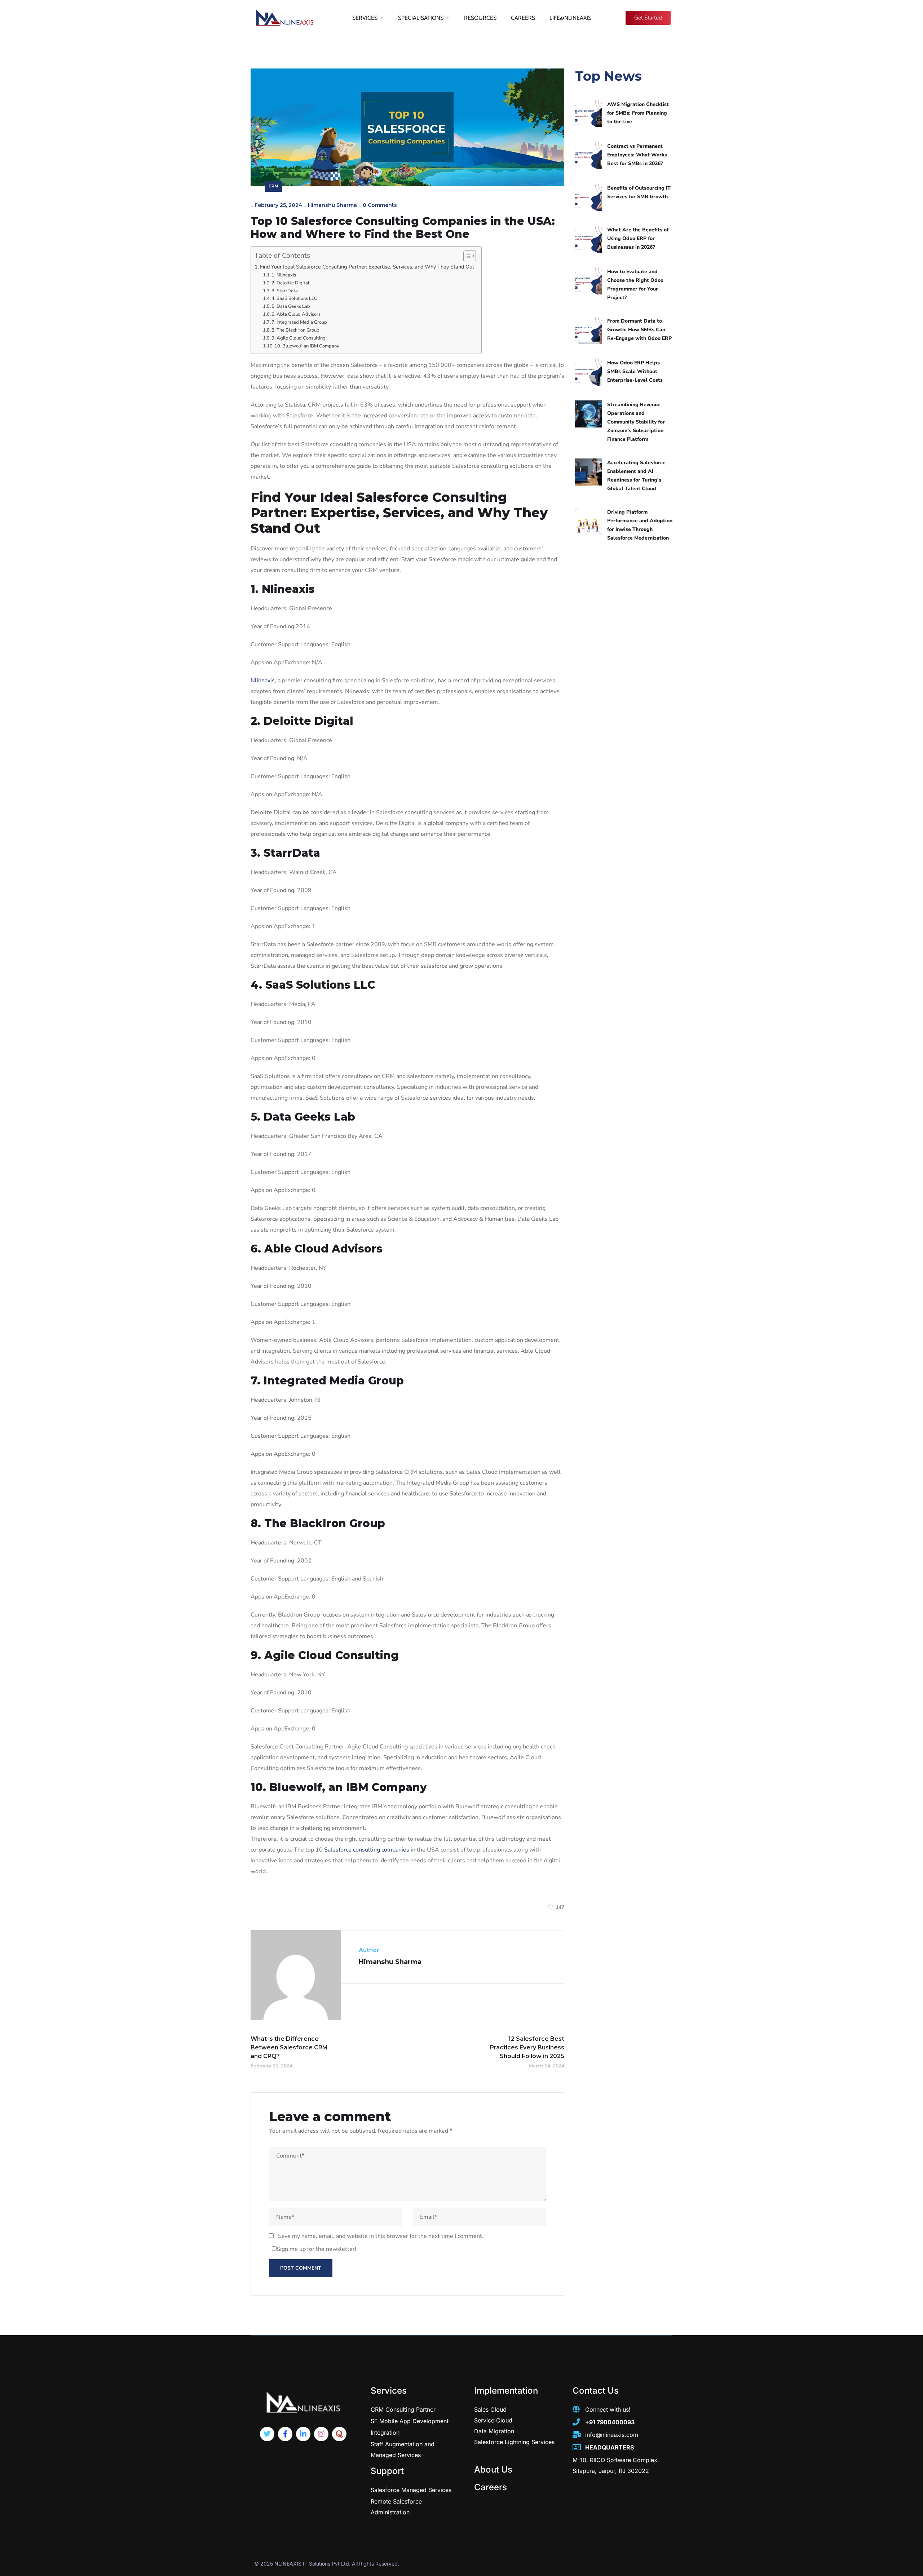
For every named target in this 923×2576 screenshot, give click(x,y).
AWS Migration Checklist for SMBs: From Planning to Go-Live (638, 113)
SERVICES (365, 18)
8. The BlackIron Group (295, 330)
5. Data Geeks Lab (291, 306)
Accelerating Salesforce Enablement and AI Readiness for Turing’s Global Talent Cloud (636, 476)
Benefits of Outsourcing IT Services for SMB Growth (639, 192)
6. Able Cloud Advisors (296, 314)
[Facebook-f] (285, 2434)
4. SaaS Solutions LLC (294, 298)
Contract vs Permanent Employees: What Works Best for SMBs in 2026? (637, 155)
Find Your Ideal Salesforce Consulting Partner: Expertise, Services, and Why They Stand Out (367, 267)
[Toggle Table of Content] (466, 256)
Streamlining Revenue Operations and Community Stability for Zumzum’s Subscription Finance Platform (636, 422)
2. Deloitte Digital (290, 283)
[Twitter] (267, 2434)
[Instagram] (321, 2434)
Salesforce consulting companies (367, 1850)
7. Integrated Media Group (299, 322)
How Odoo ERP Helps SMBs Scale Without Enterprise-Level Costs (635, 371)
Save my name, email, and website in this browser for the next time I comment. (381, 2236)
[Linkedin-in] (303, 2434)
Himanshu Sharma (332, 205)
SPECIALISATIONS (421, 18)
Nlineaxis (263, 680)
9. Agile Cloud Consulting (299, 338)
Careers (491, 2487)
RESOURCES (480, 18)
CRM (273, 186)
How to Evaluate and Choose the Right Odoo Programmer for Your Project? (635, 285)
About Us (493, 2469)
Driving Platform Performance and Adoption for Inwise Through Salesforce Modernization (640, 525)
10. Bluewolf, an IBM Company (307, 346)
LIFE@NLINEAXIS (570, 18)
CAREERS (523, 18)
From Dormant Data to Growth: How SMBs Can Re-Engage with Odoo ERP (639, 330)
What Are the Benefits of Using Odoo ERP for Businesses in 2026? (638, 238)
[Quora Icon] (339, 2434)
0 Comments (380, 205)
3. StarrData (285, 291)
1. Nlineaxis (284, 275)
